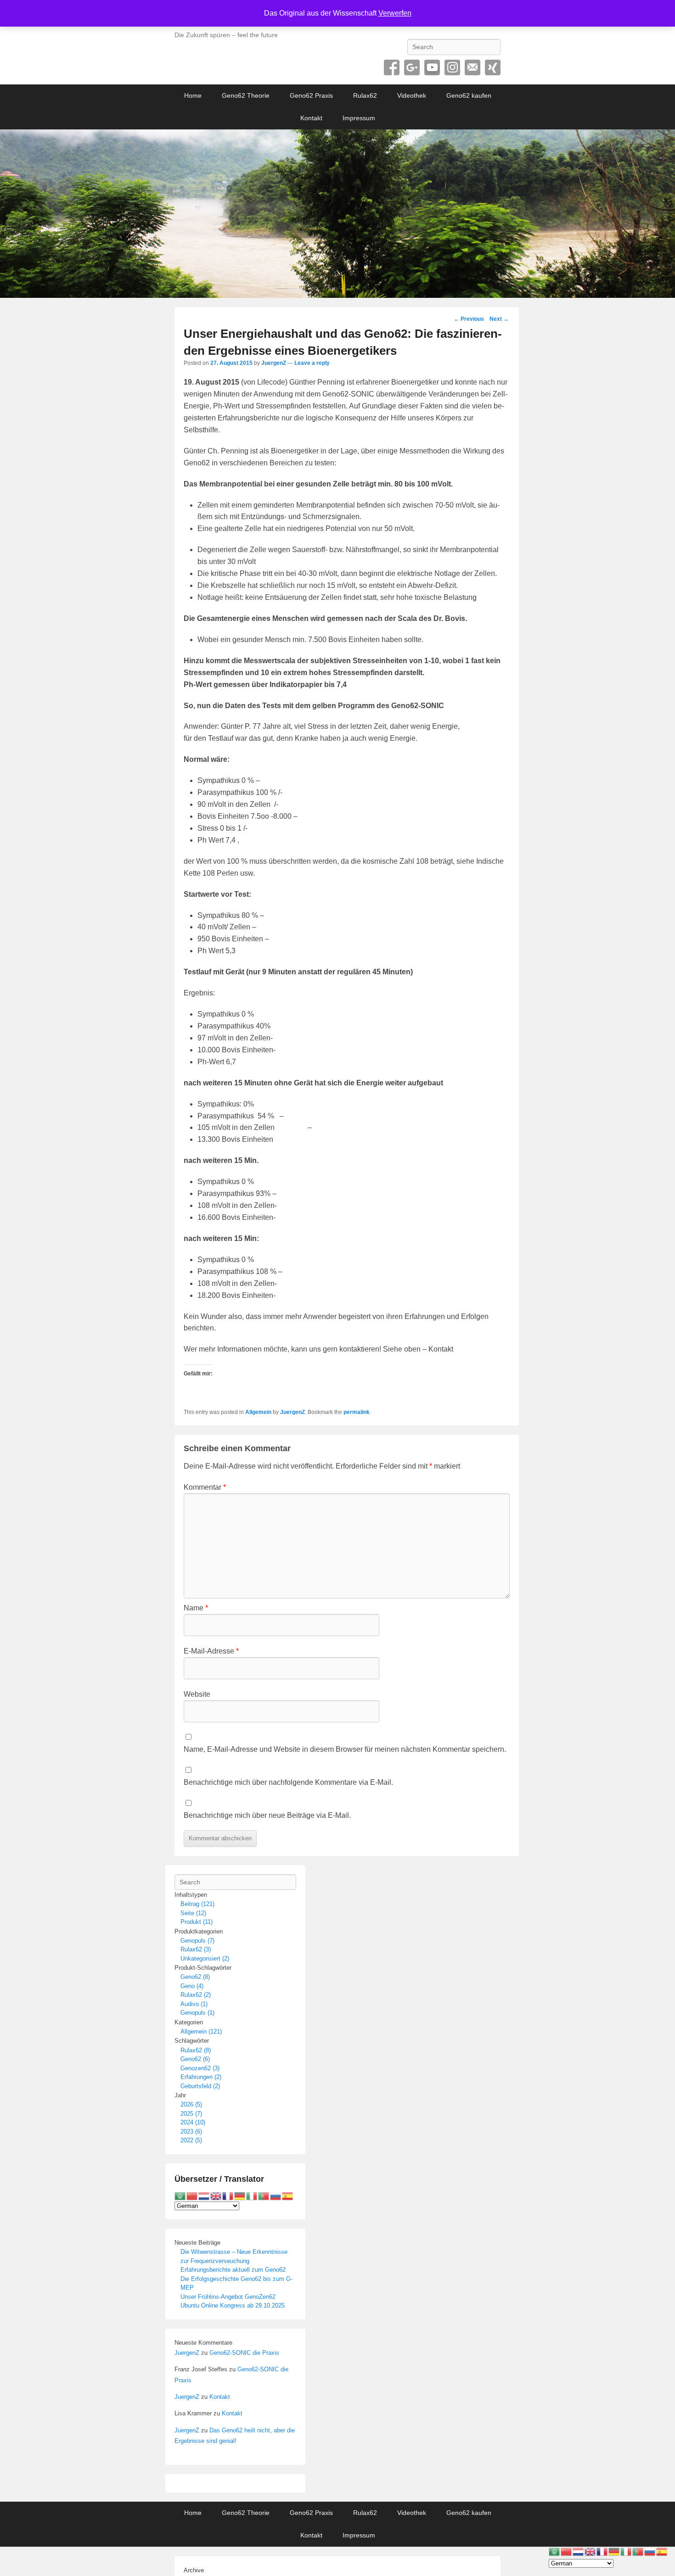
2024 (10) (193, 2122)
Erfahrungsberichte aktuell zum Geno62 (233, 2270)
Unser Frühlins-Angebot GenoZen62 (228, 2297)
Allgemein (258, 1412)
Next (499, 319)
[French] (228, 2195)
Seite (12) (193, 1913)
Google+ (412, 67)
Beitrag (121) (197, 1904)
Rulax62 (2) (196, 1995)
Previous (469, 319)
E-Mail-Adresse (211, 1651)
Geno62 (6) (195, 2059)
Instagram (452, 67)
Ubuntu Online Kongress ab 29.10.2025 (233, 2305)
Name (196, 1608)
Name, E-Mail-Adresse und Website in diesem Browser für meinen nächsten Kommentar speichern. (345, 1749)
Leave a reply (312, 363)
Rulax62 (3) (196, 1949)
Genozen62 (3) (200, 2068)
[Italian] (252, 2195)
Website (197, 1694)
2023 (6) (191, 2132)
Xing (493, 67)
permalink (357, 1412)
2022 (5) (191, 2140)
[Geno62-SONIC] (337, 214)
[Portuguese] (264, 2195)
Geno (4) (192, 1986)
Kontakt (311, 118)
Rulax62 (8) (196, 2050)
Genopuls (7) (197, 1941)
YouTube (432, 67)
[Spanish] (288, 2195)
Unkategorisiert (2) (205, 1959)
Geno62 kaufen (469, 95)
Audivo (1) (194, 2004)
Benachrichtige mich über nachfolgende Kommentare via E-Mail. (288, 1782)
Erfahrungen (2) (201, 2077)
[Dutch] (204, 2195)
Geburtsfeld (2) (200, 2086)
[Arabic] (180, 2195)
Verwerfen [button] (395, 13)
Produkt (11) (197, 1922)
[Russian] (276, 2195)
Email (472, 67)
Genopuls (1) (197, 2013)
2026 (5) (191, 2104)
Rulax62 (365, 95)
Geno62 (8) (195, 1977)
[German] (240, 2195)
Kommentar (205, 1487)
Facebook (392, 67)
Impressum (359, 118)
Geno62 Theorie (246, 95)
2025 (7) (191, 2114)
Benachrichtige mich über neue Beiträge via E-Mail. (267, 1815)
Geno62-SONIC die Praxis (244, 2353)
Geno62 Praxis (311, 95)
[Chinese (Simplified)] (192, 2195)
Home (193, 95)
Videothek (412, 95)
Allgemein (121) (201, 2031)
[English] (216, 2195)
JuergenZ (274, 363)
